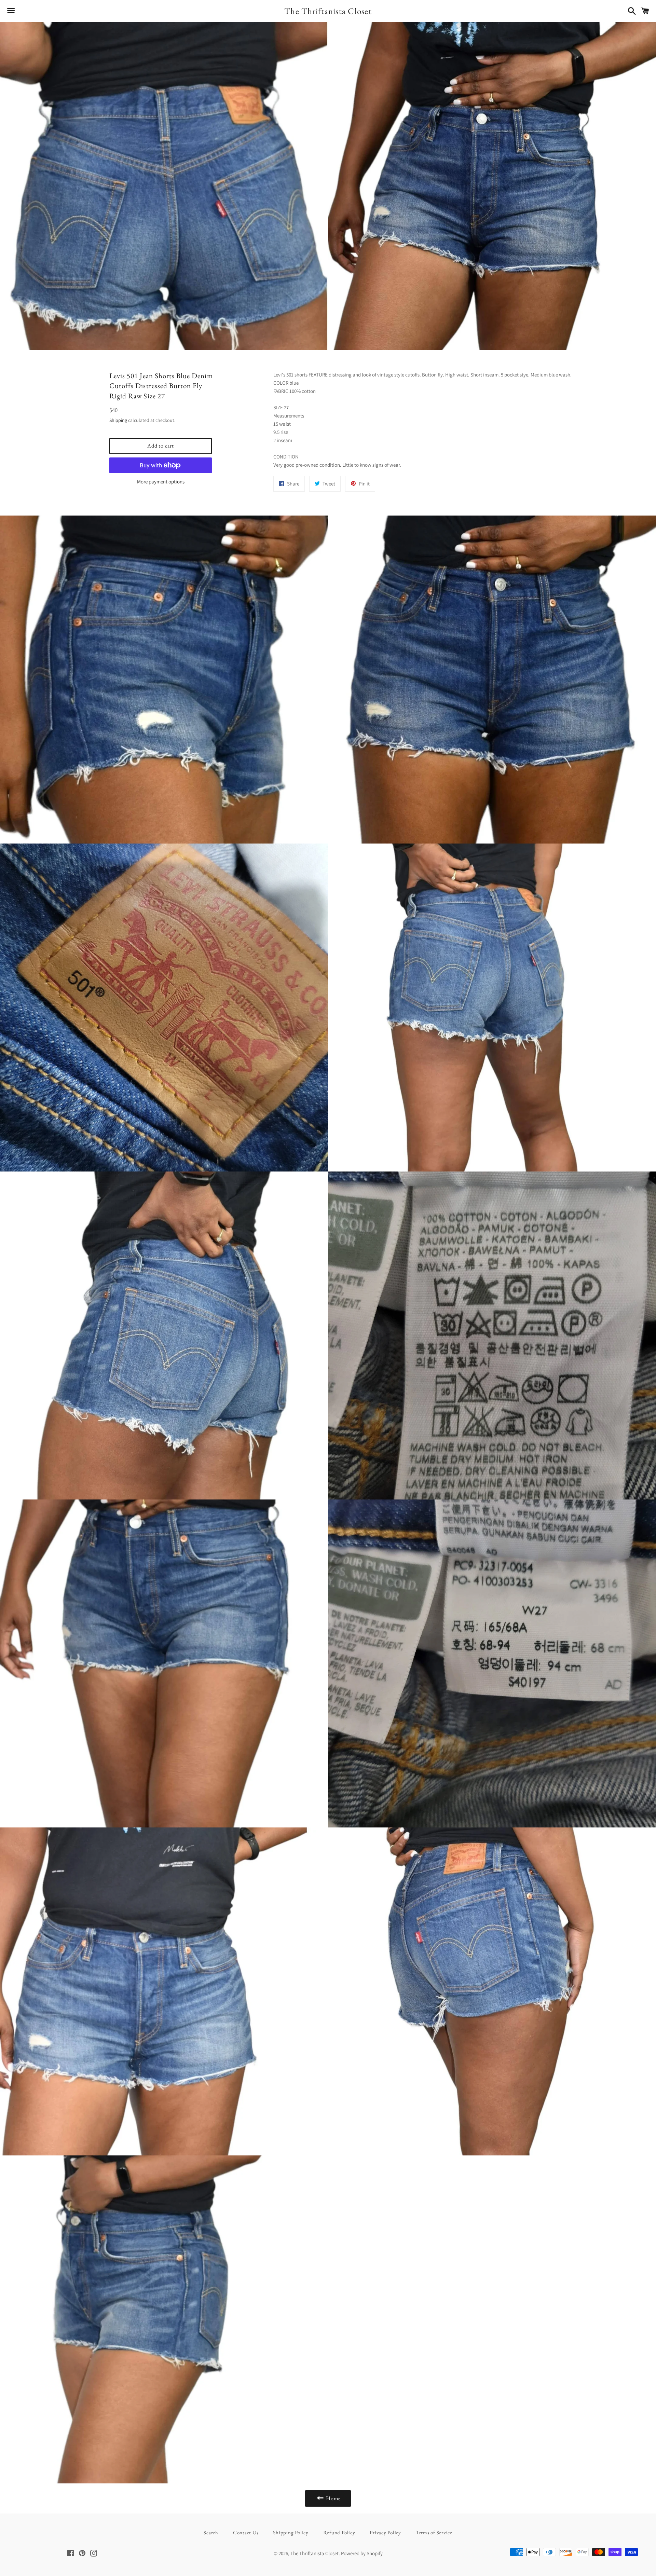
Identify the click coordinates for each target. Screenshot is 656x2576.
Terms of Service (434, 2532)
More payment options (161, 482)
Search (211, 2532)
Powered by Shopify (362, 2553)
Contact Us (246, 2532)
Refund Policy (339, 2532)
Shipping (118, 420)
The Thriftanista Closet (328, 11)
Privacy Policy (385, 2532)
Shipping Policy (291, 2532)
